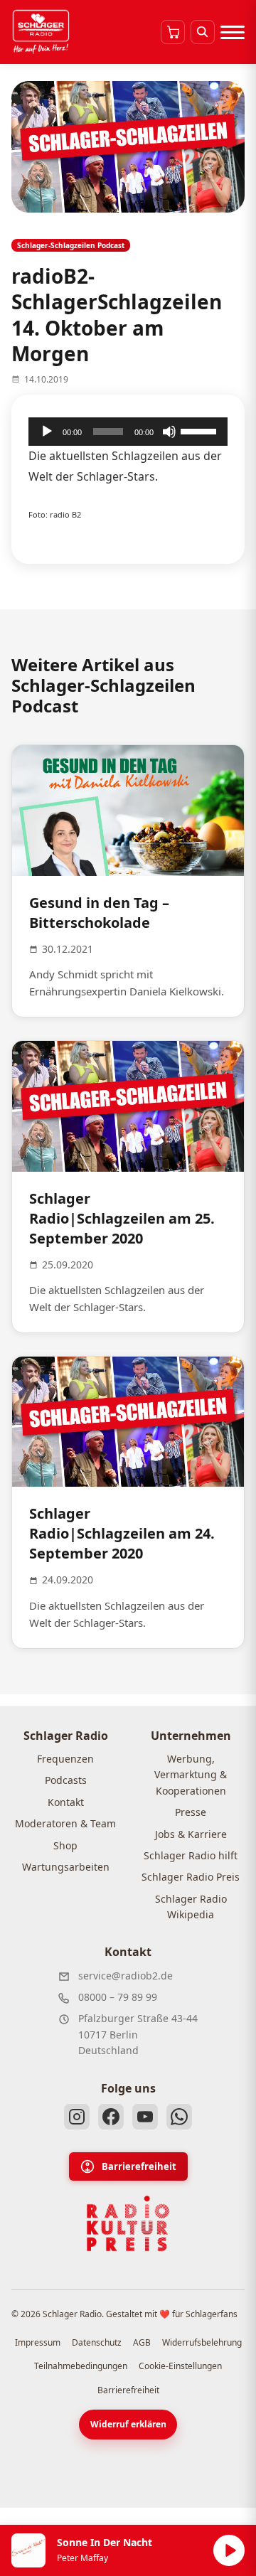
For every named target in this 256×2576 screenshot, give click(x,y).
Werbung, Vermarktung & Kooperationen (191, 1775)
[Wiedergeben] (47, 432)
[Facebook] (111, 2117)
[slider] (201, 430)
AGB (142, 2342)
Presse (191, 1812)
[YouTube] (145, 2117)
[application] (128, 432)
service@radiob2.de (126, 1976)
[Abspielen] (229, 2550)
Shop (65, 1845)
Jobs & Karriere (191, 1834)
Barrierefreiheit (139, 2166)
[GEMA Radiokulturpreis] (128, 2224)
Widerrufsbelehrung (202, 2342)
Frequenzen (65, 1759)
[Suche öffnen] (203, 32)
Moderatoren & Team (65, 1823)
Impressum (38, 2342)
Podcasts (66, 1780)
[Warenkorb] (173, 32)
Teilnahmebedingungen (81, 2366)
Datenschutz (97, 2342)
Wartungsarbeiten (66, 1867)
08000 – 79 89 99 (118, 1997)
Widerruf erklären (128, 2424)
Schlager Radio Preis (191, 1877)
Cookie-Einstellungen (180, 2366)
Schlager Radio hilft (191, 1855)
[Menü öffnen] (233, 32)
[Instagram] (77, 2117)
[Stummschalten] (169, 432)
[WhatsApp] (179, 2117)
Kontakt (66, 1802)
